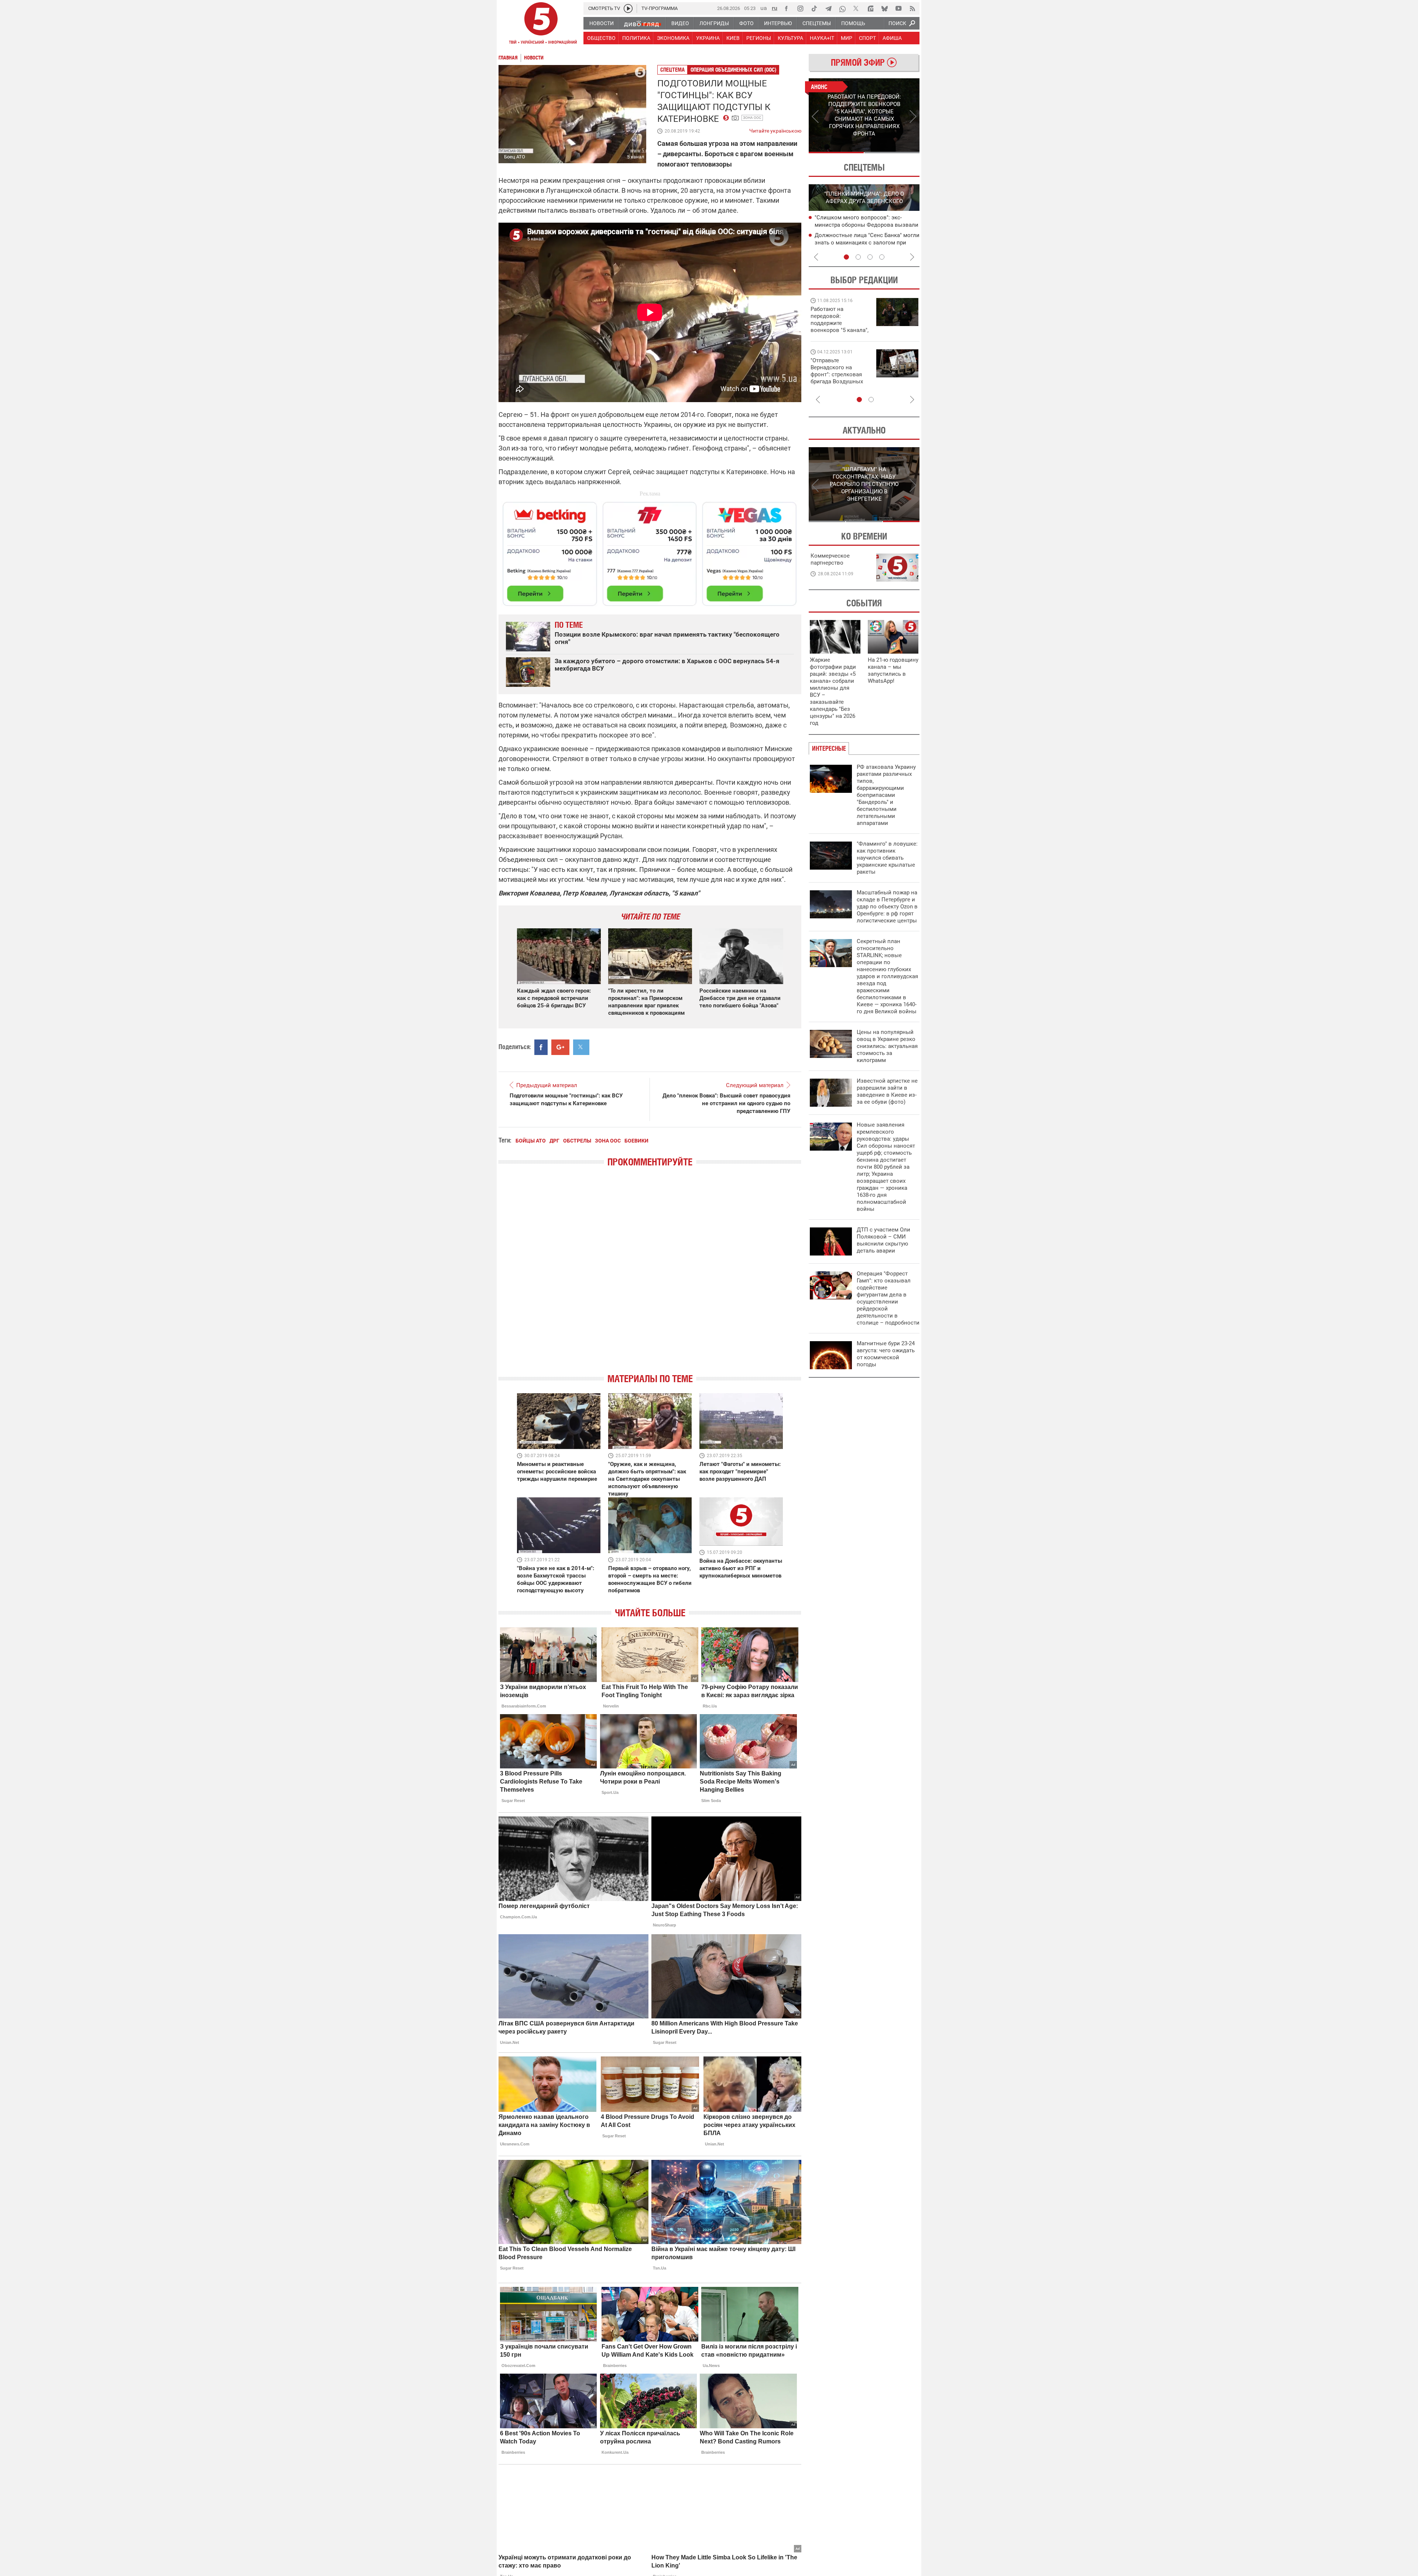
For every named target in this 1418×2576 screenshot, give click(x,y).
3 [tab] (870, 257)
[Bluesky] (884, 8)
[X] (856, 8)
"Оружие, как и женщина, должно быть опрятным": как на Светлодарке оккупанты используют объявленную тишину (647, 1479)
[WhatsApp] (842, 8)
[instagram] (800, 8)
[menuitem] (601, 23)
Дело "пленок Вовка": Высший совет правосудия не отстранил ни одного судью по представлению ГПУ (726, 1103)
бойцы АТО (531, 1141)
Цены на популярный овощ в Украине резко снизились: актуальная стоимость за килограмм (887, 1046)
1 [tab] (836, 153)
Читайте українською (775, 129)
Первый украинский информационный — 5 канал (541, 24)
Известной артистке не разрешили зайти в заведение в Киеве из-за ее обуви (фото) (887, 1091)
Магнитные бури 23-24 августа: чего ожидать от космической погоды (886, 1354)
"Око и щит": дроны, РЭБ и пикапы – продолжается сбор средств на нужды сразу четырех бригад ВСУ (839, 378)
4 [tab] (882, 257)
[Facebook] (786, 8)
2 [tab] (892, 153)
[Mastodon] (870, 8)
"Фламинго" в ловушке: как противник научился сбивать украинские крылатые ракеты (887, 858)
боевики (636, 1141)
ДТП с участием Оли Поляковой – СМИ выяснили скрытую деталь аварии (883, 1240)
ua (764, 8)
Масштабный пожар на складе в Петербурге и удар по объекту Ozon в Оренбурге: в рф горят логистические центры (887, 907)
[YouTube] (898, 8)
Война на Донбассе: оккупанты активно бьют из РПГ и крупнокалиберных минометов (741, 1568)
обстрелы (577, 1141)
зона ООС (752, 118)
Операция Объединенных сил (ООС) (733, 70)
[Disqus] (650, 1277)
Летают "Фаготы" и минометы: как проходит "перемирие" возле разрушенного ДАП (740, 1472)
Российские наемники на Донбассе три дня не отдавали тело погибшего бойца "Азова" (740, 998)
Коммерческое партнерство (830, 559)
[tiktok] (814, 8)
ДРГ (554, 1141)
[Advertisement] (650, 551)
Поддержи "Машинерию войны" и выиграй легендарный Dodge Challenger (841, 320)
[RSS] (912, 8)
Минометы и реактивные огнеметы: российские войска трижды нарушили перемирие (557, 1472)
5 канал (636, 157)
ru (775, 8)
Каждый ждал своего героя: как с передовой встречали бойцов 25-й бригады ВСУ (554, 998)
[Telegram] (828, 8)
